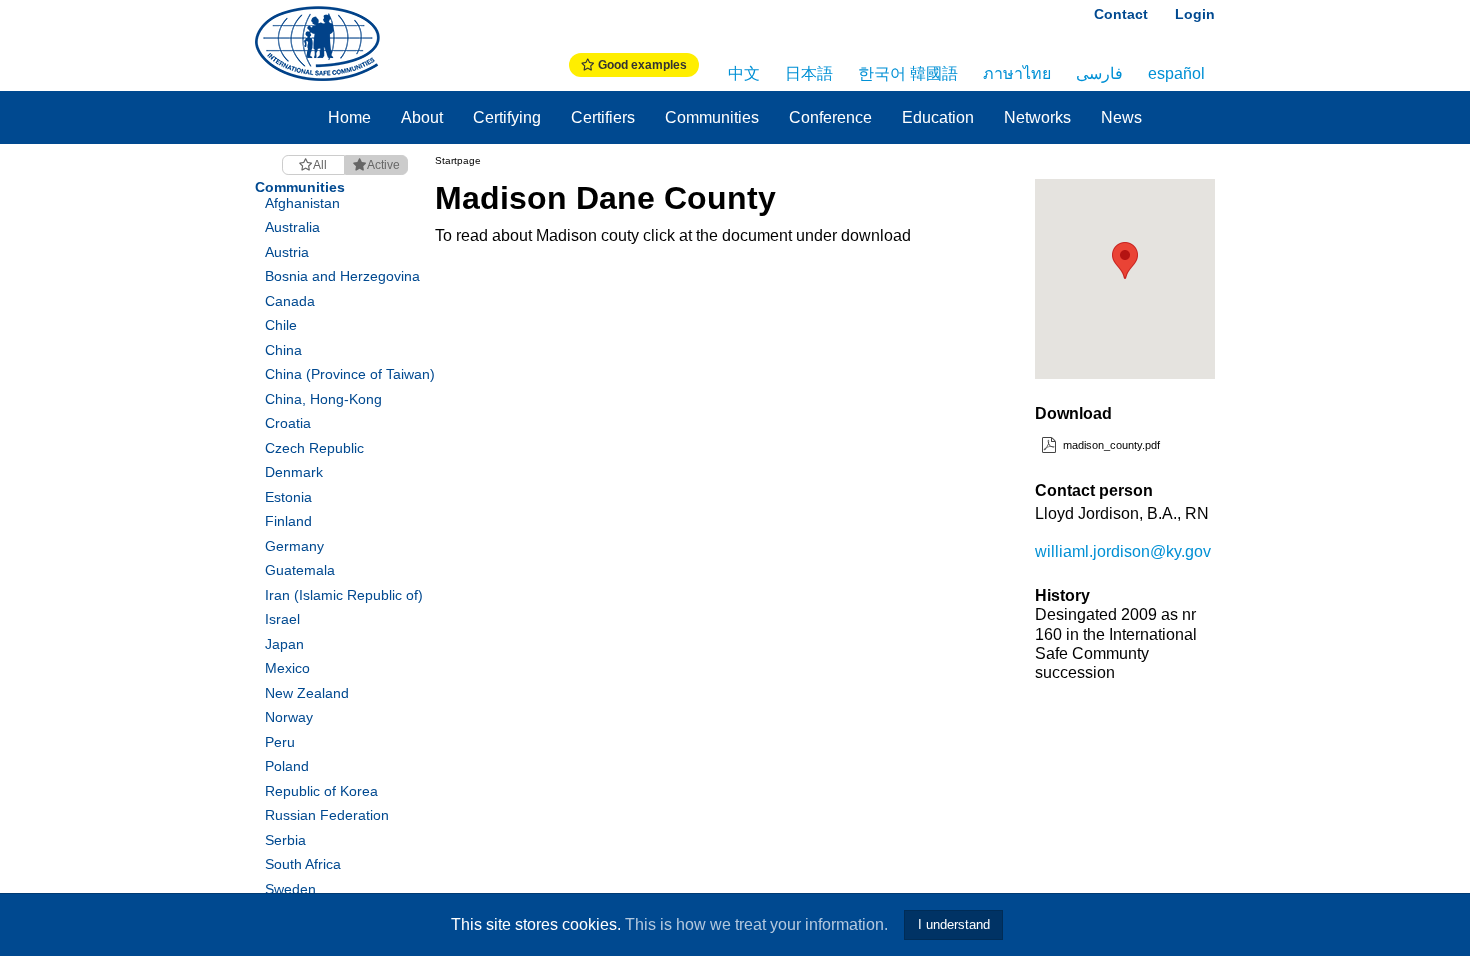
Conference (830, 117)
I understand (954, 924)
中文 (744, 73)
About (422, 117)
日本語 (809, 73)
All (320, 165)
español (1176, 73)
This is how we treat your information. (756, 924)
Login (1195, 14)
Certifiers (603, 117)
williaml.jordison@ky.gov (1123, 551)
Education (938, 117)
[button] (1125, 260)
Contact (1121, 14)
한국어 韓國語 (908, 73)
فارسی (1099, 73)
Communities (712, 117)
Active (383, 165)
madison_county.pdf (1110, 445)
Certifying (507, 117)
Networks (1037, 117)
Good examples (641, 65)
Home (349, 117)
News (1121, 117)
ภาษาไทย (1017, 73)
